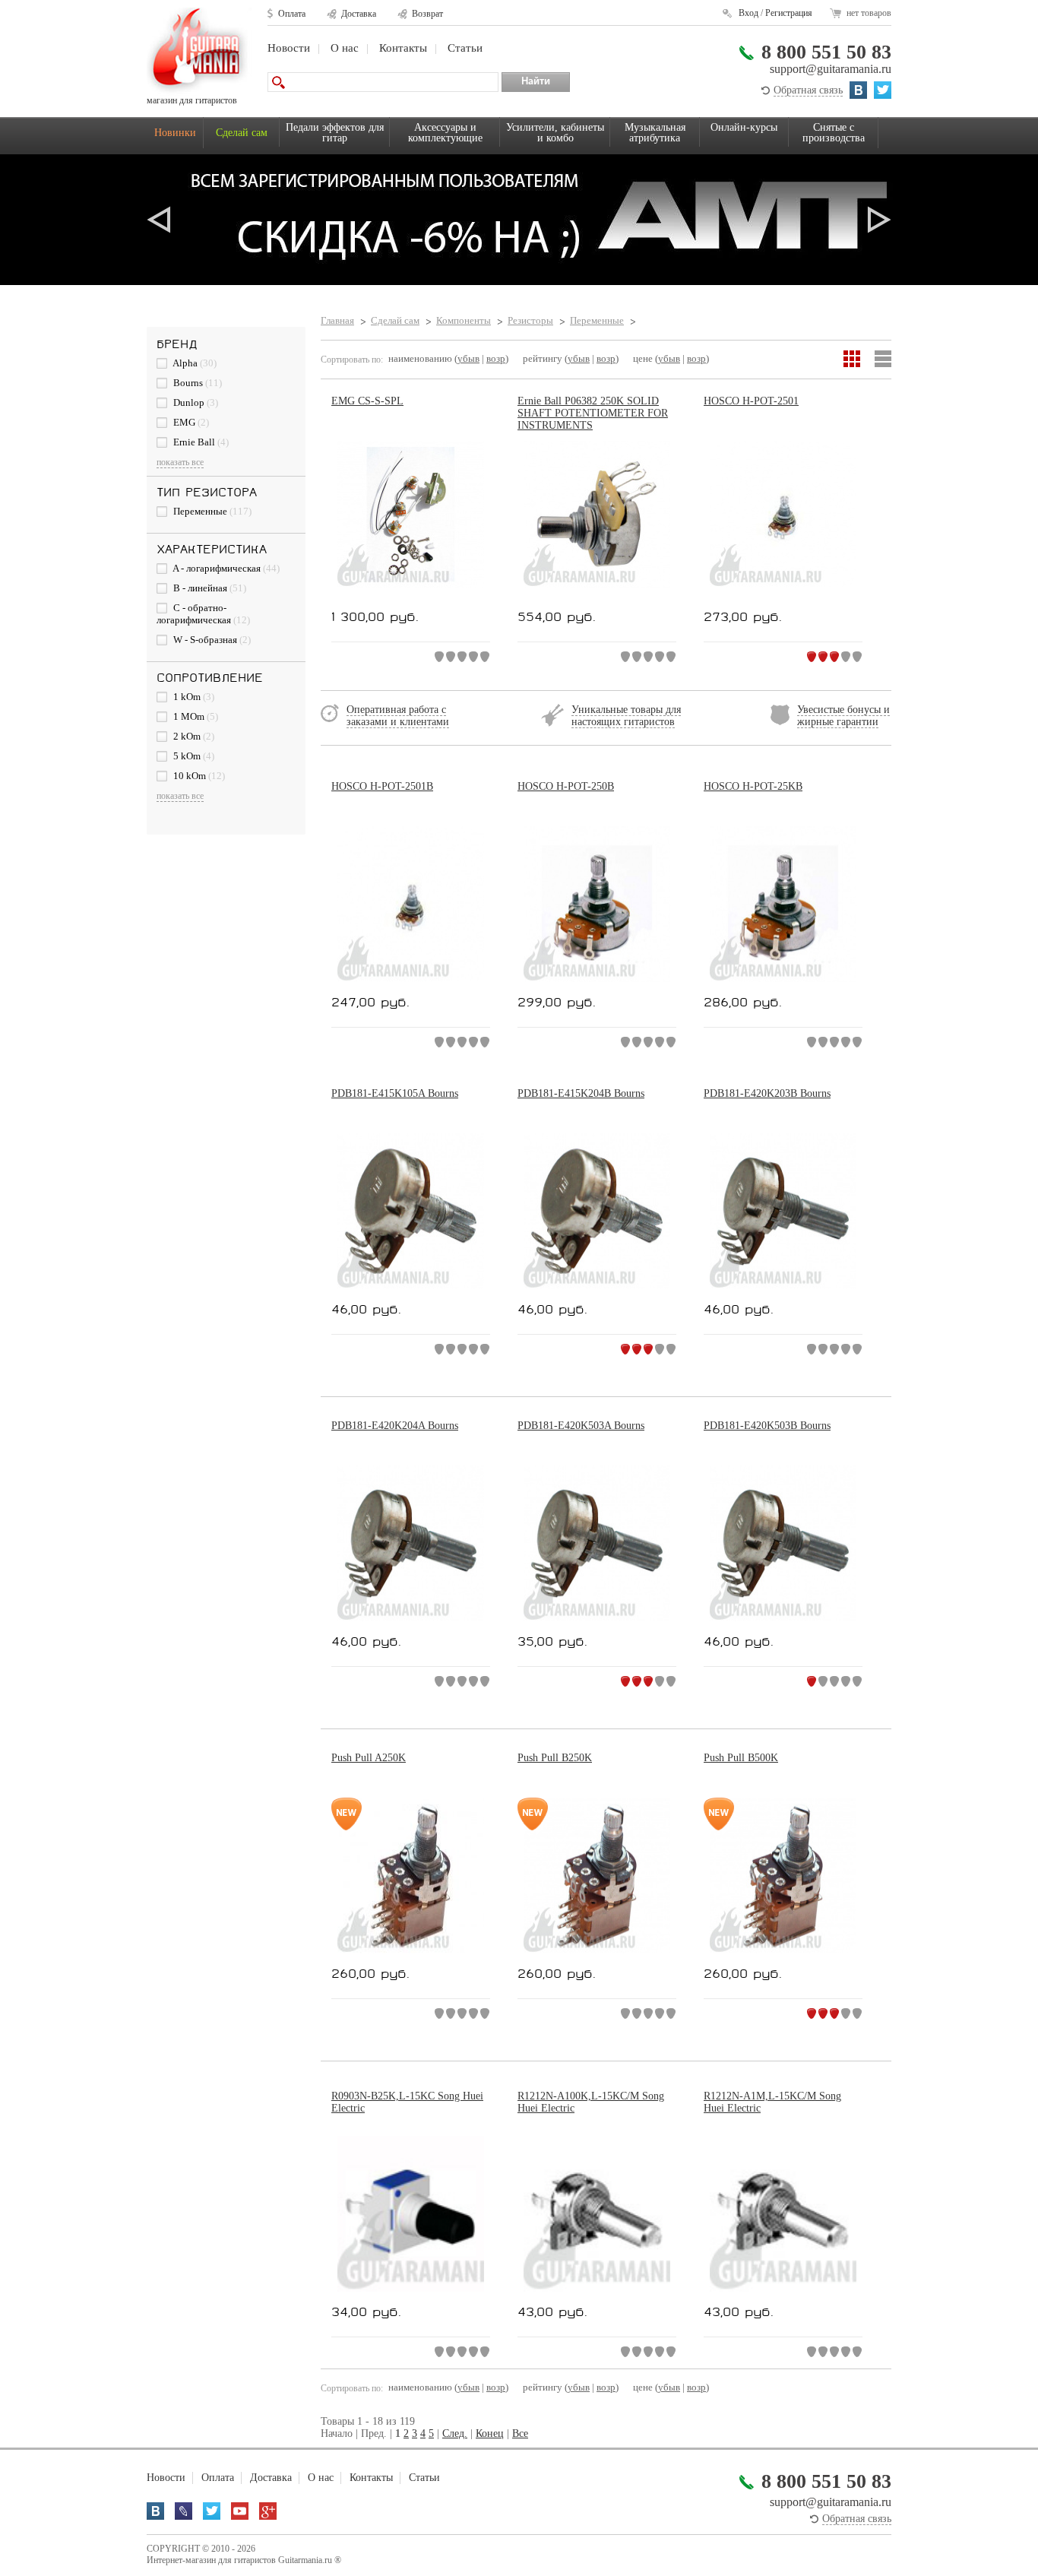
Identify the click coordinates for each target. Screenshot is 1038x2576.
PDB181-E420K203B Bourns (767, 1093)
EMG (190, 422)
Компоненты (464, 320)
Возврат (427, 14)
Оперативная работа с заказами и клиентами (398, 716)
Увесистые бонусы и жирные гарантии (843, 716)
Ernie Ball (200, 442)
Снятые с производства (834, 133)
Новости (289, 48)
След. (455, 2433)
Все (520, 2433)
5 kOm (193, 756)
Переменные (211, 511)
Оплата (292, 14)
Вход (748, 13)
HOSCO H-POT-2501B (382, 786)
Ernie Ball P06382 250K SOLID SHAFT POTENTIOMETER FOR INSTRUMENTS (593, 413)
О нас (345, 48)
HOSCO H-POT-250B (566, 786)
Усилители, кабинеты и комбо (555, 133)
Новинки (175, 133)
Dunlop (195, 402)
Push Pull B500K (741, 1758)
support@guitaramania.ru (831, 69)
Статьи (465, 48)
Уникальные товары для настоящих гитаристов (626, 716)
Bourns (196, 383)
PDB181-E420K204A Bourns (395, 1426)
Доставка (359, 14)
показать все (180, 462)
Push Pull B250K (555, 1758)
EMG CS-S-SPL (367, 401)
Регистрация (789, 13)
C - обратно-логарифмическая (203, 614)
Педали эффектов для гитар (335, 133)
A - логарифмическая (225, 568)
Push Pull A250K (369, 1758)
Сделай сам (242, 133)
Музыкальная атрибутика (655, 133)
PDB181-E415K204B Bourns (581, 1093)
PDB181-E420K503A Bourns (581, 1426)
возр (496, 358)
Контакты (403, 48)
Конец (490, 2433)
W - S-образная (211, 640)
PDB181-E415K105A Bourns (395, 1093)
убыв (468, 358)
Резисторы (530, 320)
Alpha (194, 363)
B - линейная (209, 588)
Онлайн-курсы (744, 127)
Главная (337, 320)
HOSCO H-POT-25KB (753, 786)
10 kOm (198, 776)
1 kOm (193, 697)
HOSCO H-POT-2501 (751, 401)
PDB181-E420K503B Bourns (767, 1426)
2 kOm (193, 736)
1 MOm (195, 716)
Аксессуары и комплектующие (445, 133)
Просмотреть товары (519, 220)
